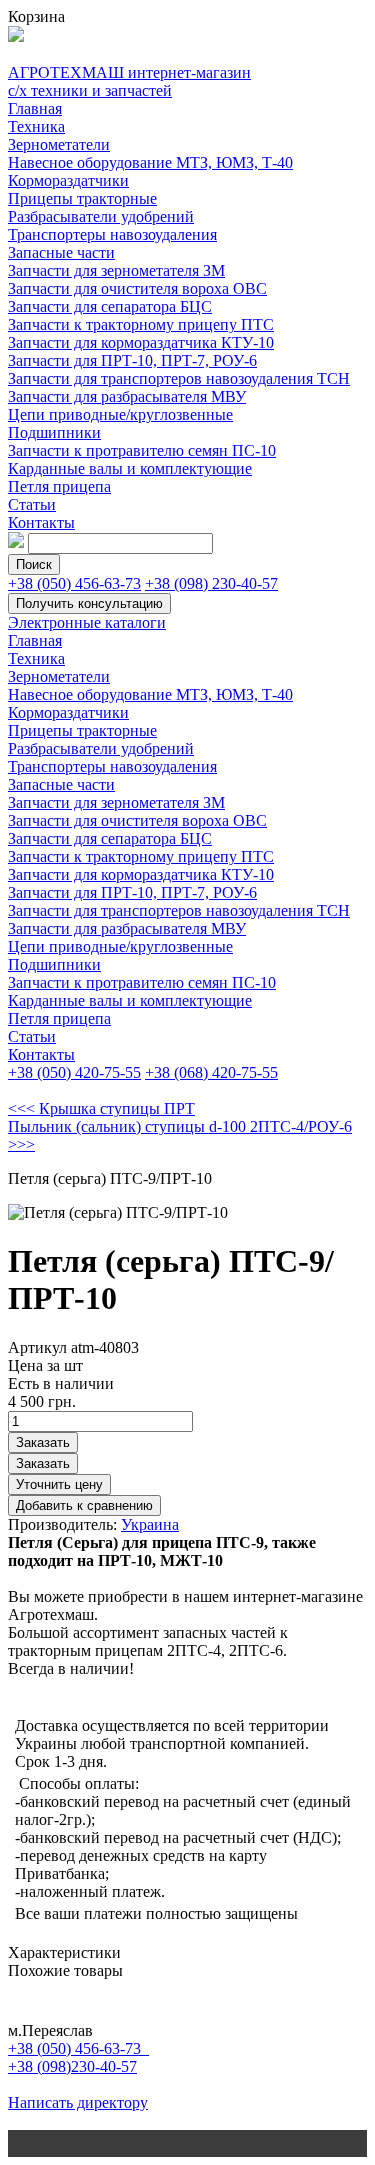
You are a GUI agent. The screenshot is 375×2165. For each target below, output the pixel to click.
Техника (36, 126)
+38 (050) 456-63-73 (74, 583)
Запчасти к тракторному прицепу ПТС (141, 324)
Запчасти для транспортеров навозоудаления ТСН (179, 378)
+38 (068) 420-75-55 (211, 1072)
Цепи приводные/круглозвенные (120, 414)
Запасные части (61, 252)
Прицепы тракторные (82, 198)
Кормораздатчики (68, 180)
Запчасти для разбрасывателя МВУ (127, 396)
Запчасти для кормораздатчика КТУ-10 (141, 342)
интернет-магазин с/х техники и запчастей (129, 81)
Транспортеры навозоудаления (112, 234)
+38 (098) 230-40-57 (211, 583)
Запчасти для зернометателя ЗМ (116, 270)
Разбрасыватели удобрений (101, 216)
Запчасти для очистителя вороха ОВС (137, 288)
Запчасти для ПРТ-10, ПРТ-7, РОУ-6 (132, 360)
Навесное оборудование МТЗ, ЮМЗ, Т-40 (150, 162)
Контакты (41, 522)
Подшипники (54, 432)
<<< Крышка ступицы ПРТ (101, 1108)
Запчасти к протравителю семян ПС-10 (142, 450)
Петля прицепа (59, 486)
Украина (150, 1524)
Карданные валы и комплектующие (130, 468)
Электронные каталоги (87, 622)
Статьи (32, 504)
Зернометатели (59, 144)
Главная (35, 108)
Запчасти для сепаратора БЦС (110, 306)
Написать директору (78, 2102)
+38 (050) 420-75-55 (74, 1072)
